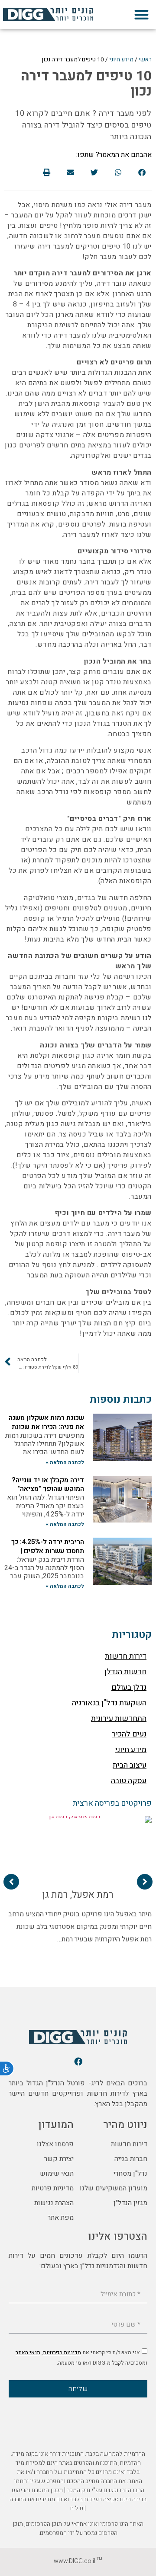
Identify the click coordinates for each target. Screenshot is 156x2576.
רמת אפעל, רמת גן (78, 1895)
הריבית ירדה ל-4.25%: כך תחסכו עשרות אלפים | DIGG (48, 1551)
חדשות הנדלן (125, 1672)
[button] (141, 14)
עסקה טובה (129, 1781)
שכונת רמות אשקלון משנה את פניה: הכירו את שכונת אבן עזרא (46, 1427)
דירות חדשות (126, 1656)
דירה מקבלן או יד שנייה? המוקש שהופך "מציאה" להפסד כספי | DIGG (48, 1489)
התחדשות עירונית (119, 1719)
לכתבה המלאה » (65, 1462)
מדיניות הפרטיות (62, 2353)
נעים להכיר (129, 1734)
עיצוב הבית (130, 1765)
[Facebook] (78, 2061)
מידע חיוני (121, 60)
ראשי (145, 60)
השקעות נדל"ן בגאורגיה (109, 1703)
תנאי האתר (28, 2353)
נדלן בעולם (129, 1687)
